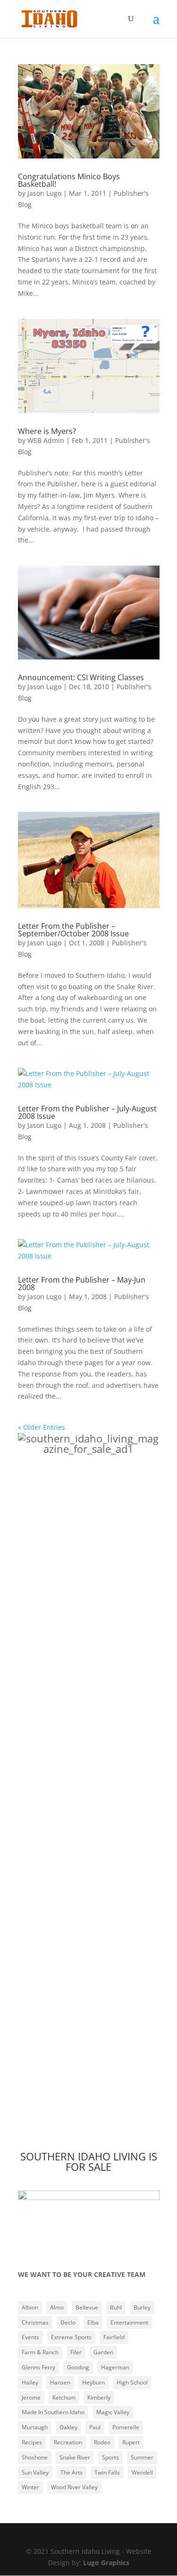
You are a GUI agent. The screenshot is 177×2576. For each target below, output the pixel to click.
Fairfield (114, 2337)
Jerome (31, 2397)
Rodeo (102, 2442)
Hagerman (115, 2367)
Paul (95, 2427)
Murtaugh (35, 2427)
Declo (68, 2322)
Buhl (116, 2307)
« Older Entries (42, 1427)
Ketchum (64, 2397)
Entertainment (129, 2322)
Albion (30, 2307)
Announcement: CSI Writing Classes (81, 677)
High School (132, 2382)
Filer (76, 2352)
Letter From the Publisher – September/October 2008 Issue (73, 930)
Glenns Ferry (38, 2367)
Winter (30, 2487)
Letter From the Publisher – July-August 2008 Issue (87, 1112)
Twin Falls (107, 2472)
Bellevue (87, 2307)
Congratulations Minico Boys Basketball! (69, 180)
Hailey (30, 2382)
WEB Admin (46, 440)
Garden (103, 2352)
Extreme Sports (71, 2337)
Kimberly (99, 2397)
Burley (142, 2307)
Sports (110, 2457)
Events (30, 2337)
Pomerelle (126, 2427)
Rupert (131, 2442)
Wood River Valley (74, 2487)
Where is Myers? (47, 431)
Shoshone (35, 2457)
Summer (142, 2457)
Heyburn (93, 2382)
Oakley (68, 2427)
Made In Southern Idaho (53, 2412)
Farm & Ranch (40, 2352)
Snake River (75, 2457)
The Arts (72, 2472)
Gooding (78, 2367)
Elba (93, 2322)
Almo (57, 2307)
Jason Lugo (44, 193)
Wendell (142, 2472)
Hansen (60, 2382)
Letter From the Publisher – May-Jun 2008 (82, 1284)
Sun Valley (35, 2472)
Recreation (68, 2442)
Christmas (35, 2322)
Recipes (32, 2442)
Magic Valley (113, 2412)
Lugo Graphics (106, 2563)
